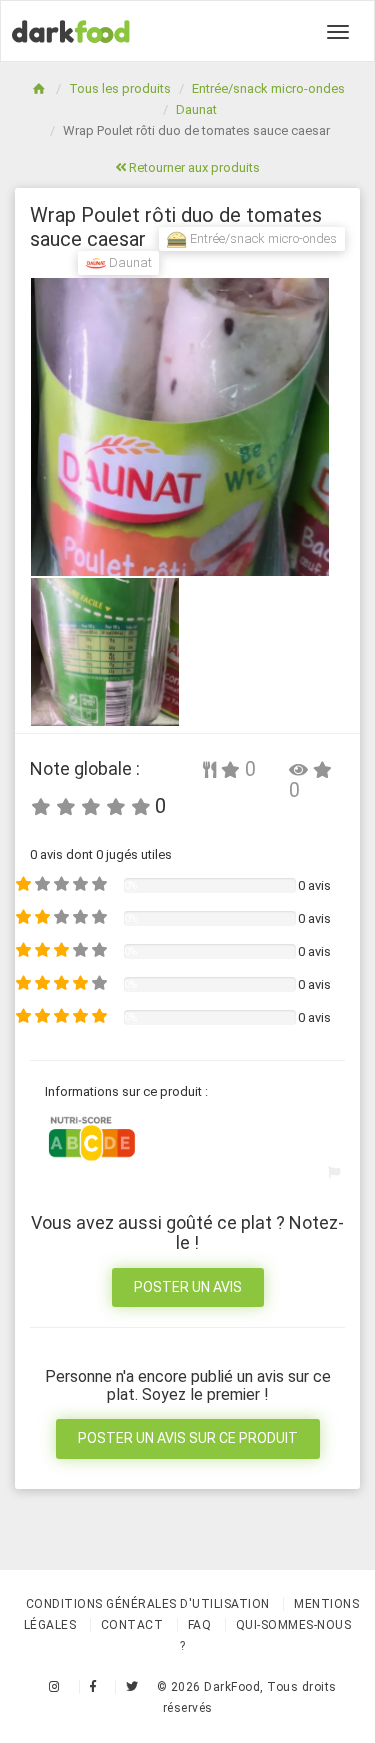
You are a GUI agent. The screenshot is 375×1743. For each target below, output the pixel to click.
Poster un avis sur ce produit (188, 1438)
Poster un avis (188, 1287)
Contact (132, 1625)
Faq (200, 1625)
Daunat (196, 109)
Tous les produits (120, 88)
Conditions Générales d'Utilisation (148, 1604)
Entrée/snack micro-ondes (268, 88)
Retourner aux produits (193, 167)
